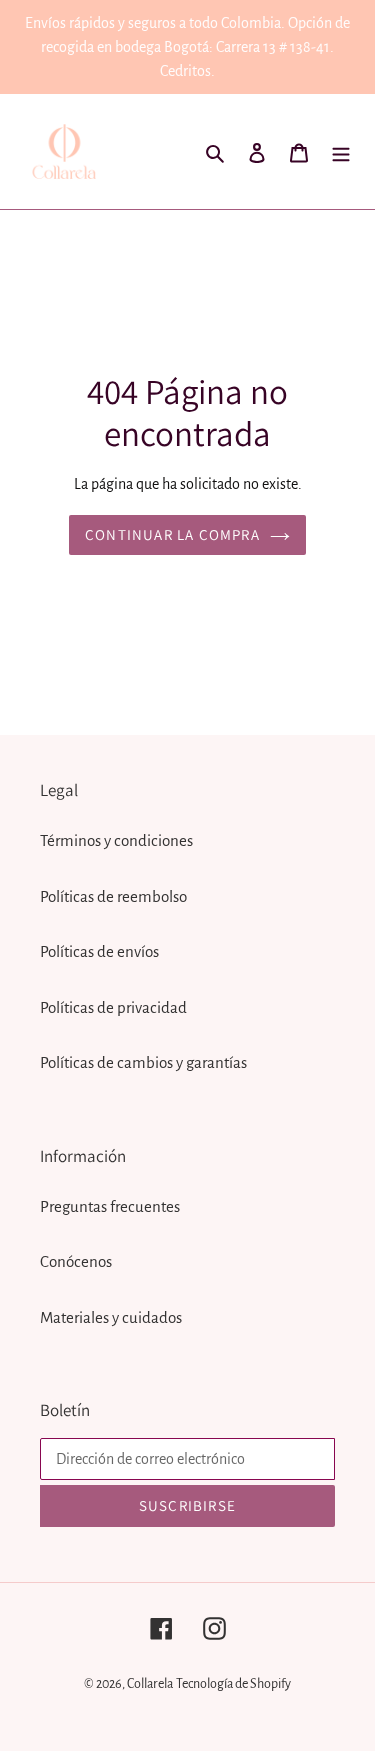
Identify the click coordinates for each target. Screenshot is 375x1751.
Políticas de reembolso (113, 896)
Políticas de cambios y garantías (143, 1062)
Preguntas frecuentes (110, 1206)
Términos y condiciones (116, 840)
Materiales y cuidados (111, 1317)
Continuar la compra (172, 534)
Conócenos (76, 1261)
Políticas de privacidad (113, 1007)
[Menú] (341, 152)
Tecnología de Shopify (233, 1684)
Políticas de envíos (99, 951)
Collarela (150, 1684)
